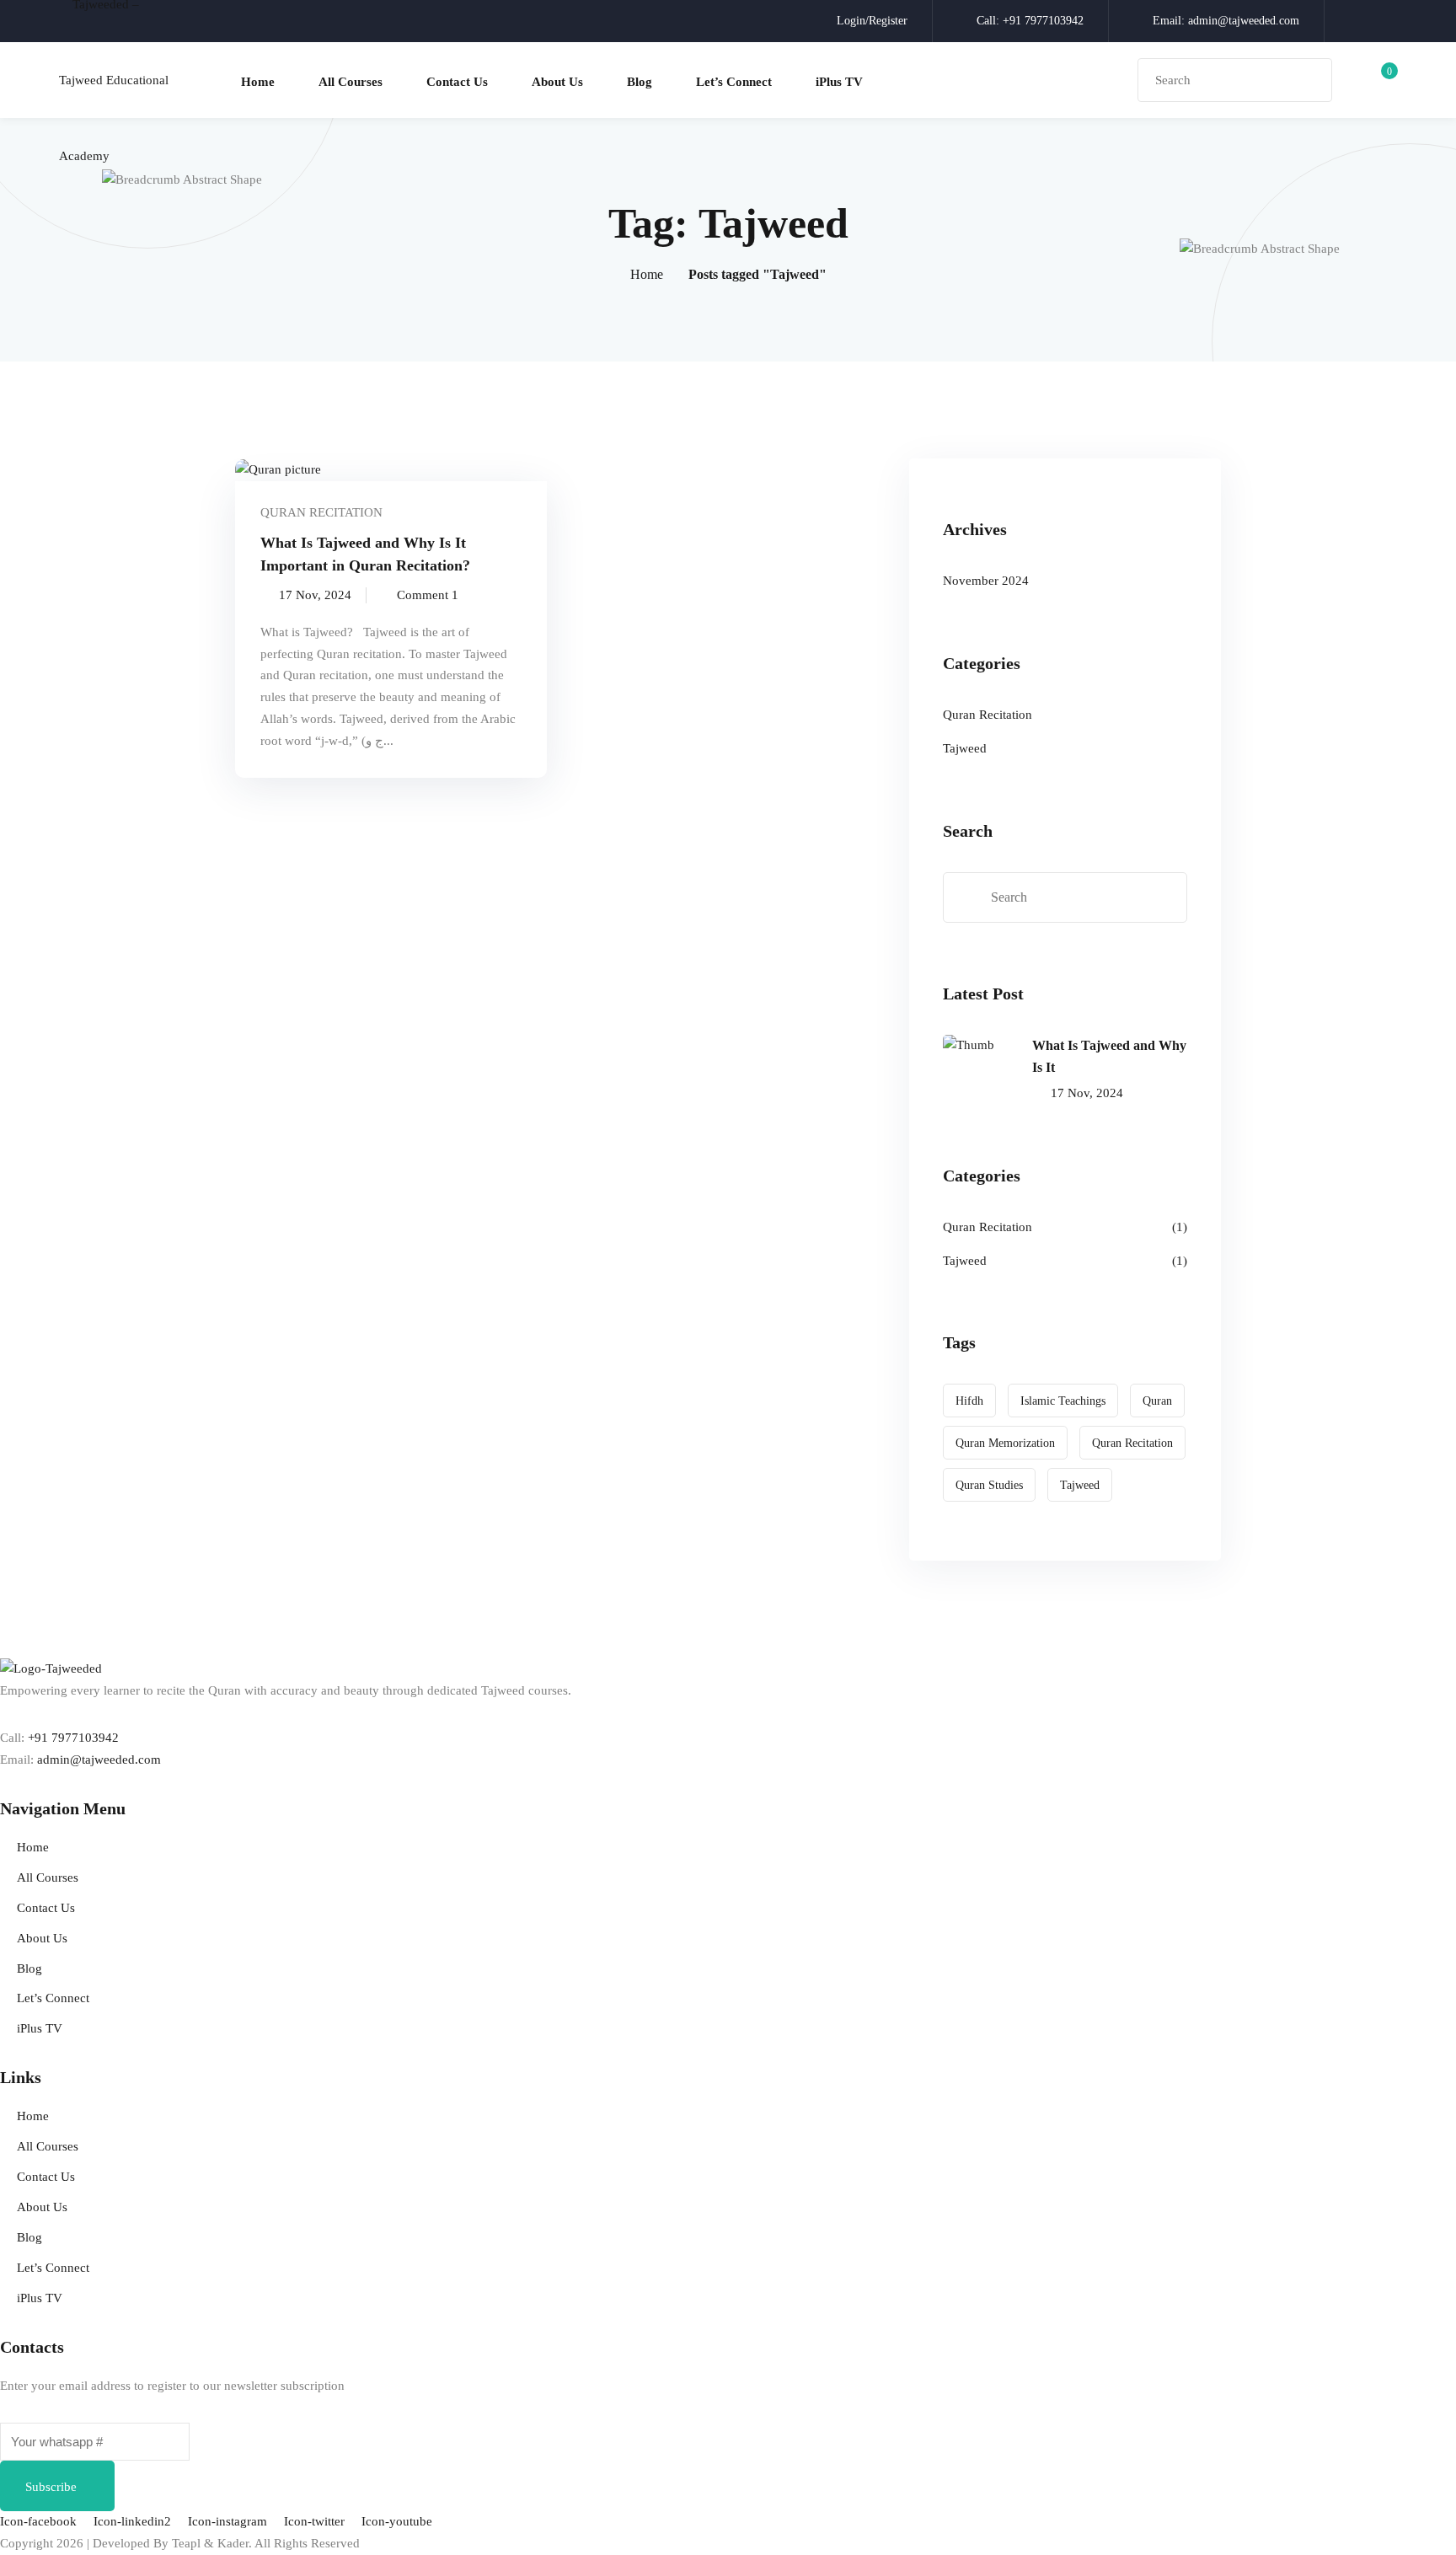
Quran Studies (989, 1485)
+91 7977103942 (73, 1738)
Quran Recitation (321, 512)
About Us (557, 82)
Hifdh (969, 1401)
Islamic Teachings (1063, 1401)
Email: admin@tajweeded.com (1226, 21)
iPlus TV (839, 82)
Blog (640, 82)
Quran (1157, 1401)
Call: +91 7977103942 (1030, 21)
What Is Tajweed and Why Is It (1109, 1056)
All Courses (351, 82)
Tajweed (965, 748)
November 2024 (986, 581)
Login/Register (872, 21)
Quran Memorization (1005, 1443)
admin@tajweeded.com (99, 1760)
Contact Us (457, 82)
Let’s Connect (734, 82)
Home (258, 82)
